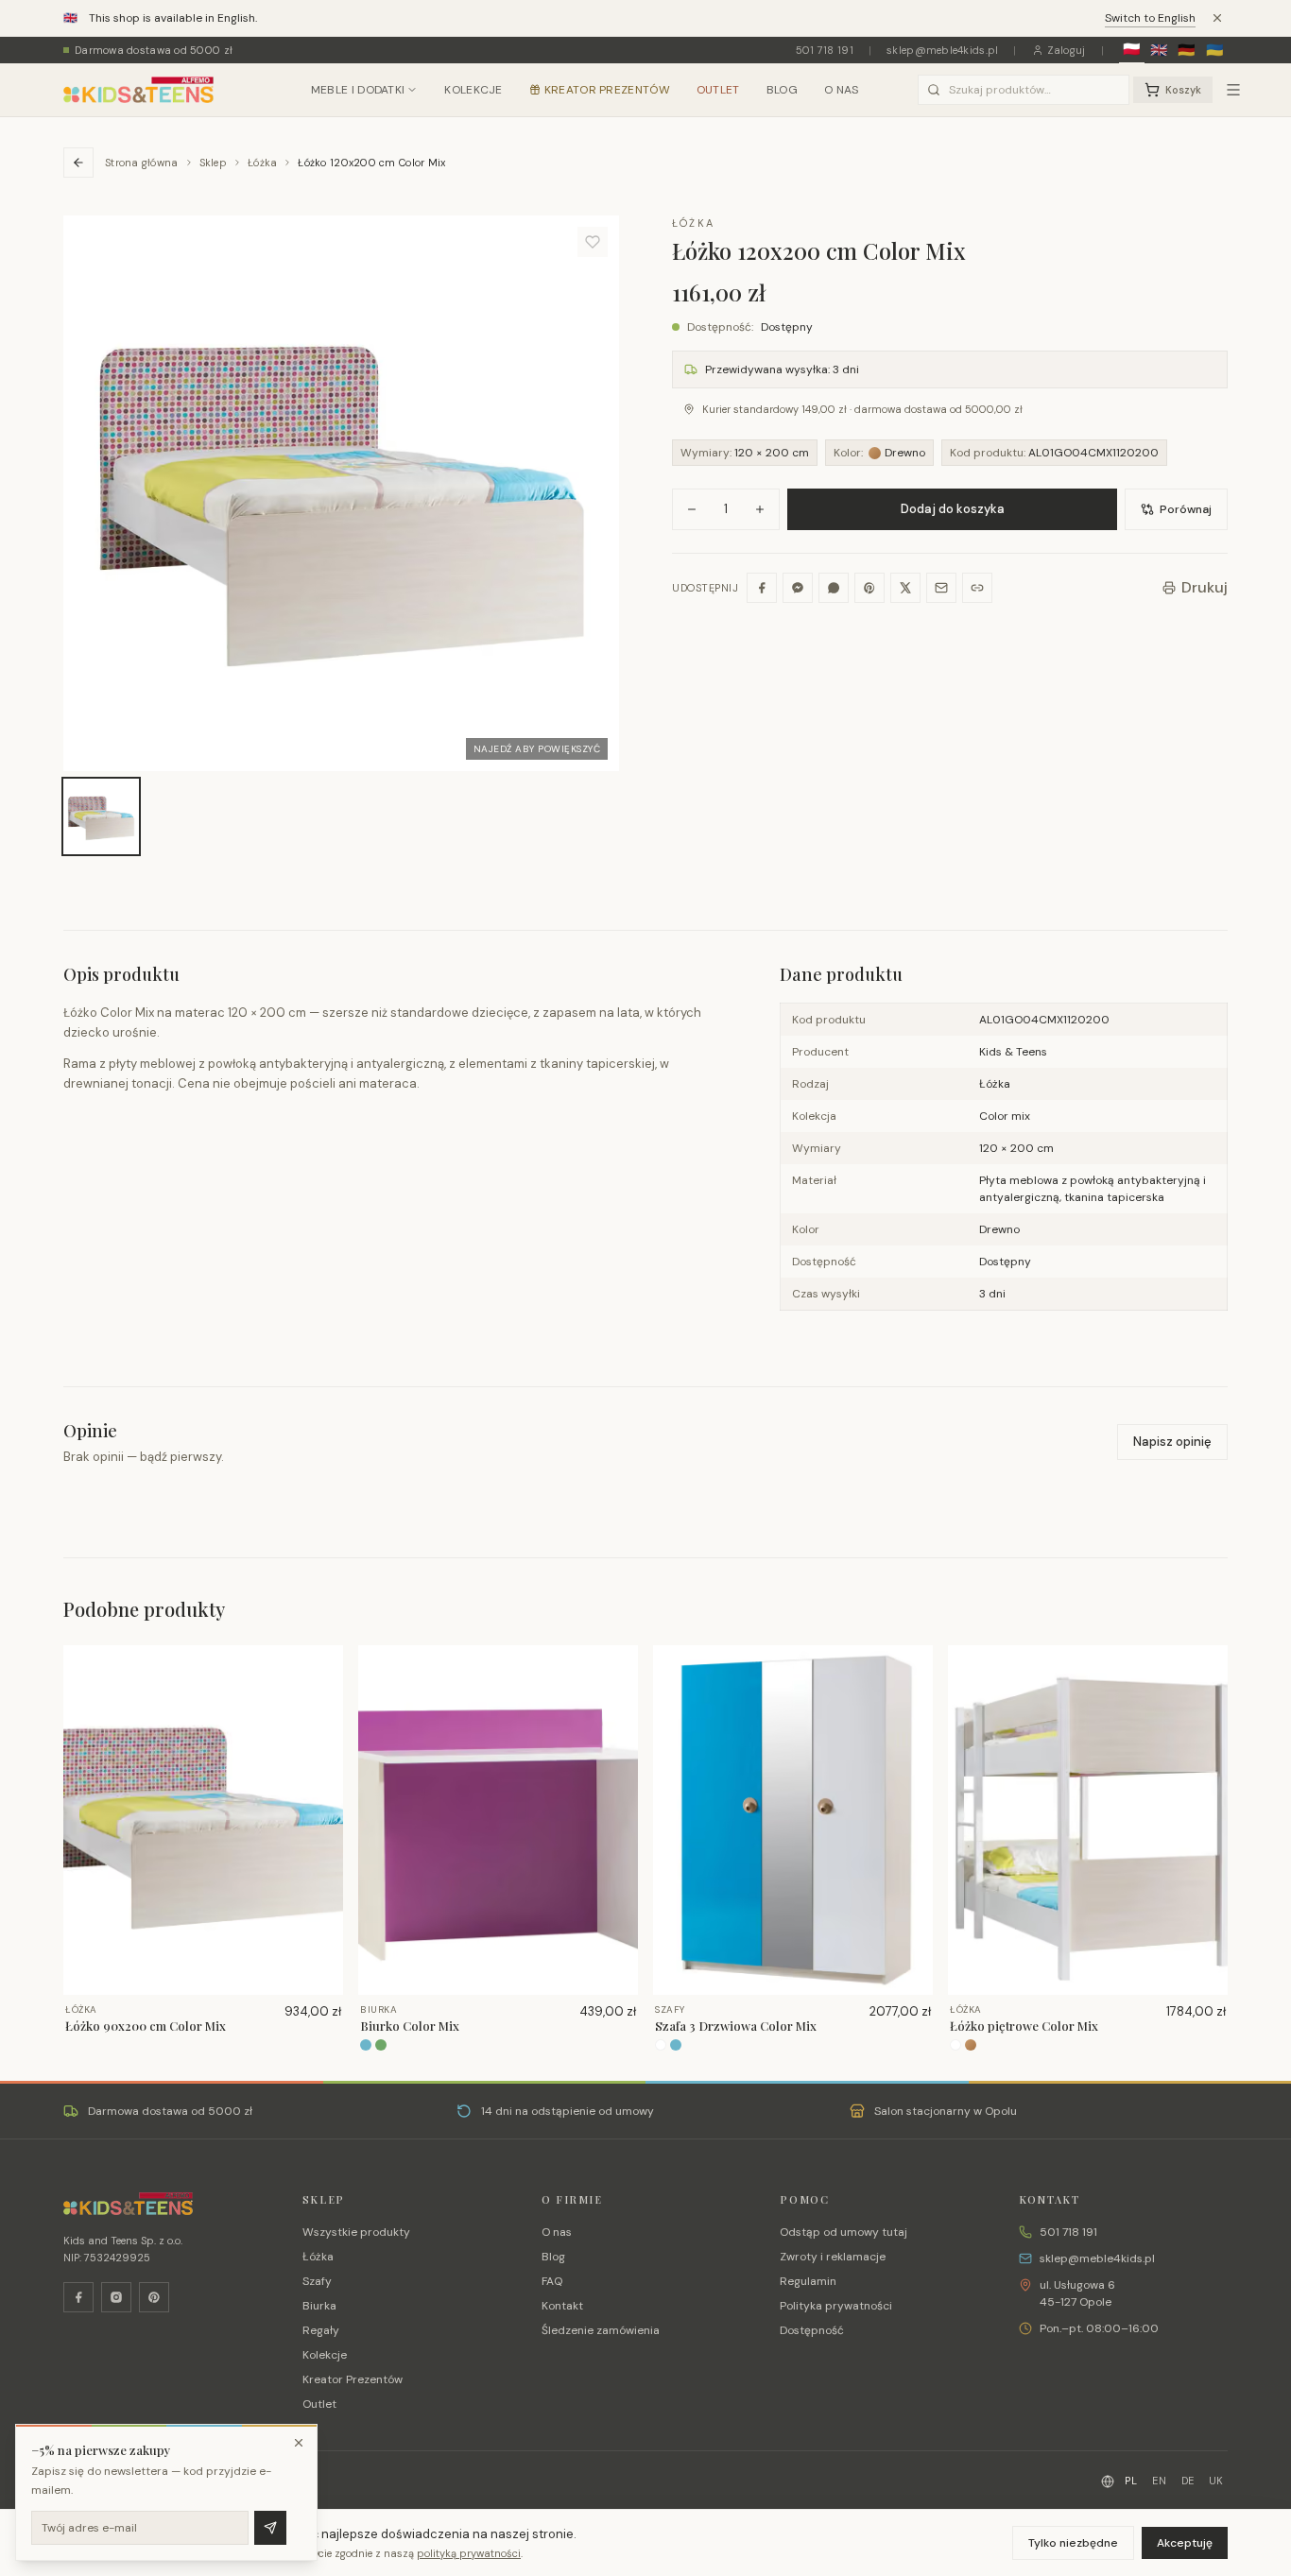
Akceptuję (1185, 2543)
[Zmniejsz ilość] (692, 509)
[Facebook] (78, 2297)
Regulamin (808, 2281)
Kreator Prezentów (607, 90)
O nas (842, 90)
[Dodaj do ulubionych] (593, 242)
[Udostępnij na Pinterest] (869, 588)
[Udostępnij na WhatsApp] (834, 588)
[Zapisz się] (270, 2528)
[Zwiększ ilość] (760, 509)
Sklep (213, 163)
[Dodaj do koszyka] (322, 1696)
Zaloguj (1067, 50)
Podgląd (212, 1979)
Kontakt (562, 2306)
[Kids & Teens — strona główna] (138, 90)
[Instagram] (116, 2297)
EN (1159, 2481)
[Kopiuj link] (977, 588)
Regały (321, 2330)
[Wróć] (78, 163)
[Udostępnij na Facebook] (762, 588)
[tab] (101, 816)
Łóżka (262, 163)
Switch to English (1150, 18)
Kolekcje (473, 90)
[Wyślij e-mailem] (941, 588)
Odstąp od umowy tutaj (843, 2232)
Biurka (319, 2306)
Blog (782, 90)
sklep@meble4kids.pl (942, 50)
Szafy (317, 2281)
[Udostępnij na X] (905, 588)
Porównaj (1186, 509)
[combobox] (1024, 90)
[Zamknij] (299, 2443)
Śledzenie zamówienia (601, 2330)
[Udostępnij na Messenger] (798, 588)
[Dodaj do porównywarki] (322, 1726)
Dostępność (812, 2330)
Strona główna (142, 163)
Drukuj (1205, 587)
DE (1188, 2481)
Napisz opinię (1172, 1442)
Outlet (718, 90)
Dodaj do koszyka (953, 509)
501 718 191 (825, 50)
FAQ (552, 2281)
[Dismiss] (1217, 18)
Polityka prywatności (836, 2306)
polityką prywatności (469, 2553)
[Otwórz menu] (1233, 90)
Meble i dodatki (358, 90)
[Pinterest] (154, 2297)
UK (1216, 2481)
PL (1131, 2481)
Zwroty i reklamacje (833, 2257)
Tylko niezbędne (1073, 2543)
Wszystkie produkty (356, 2232)
